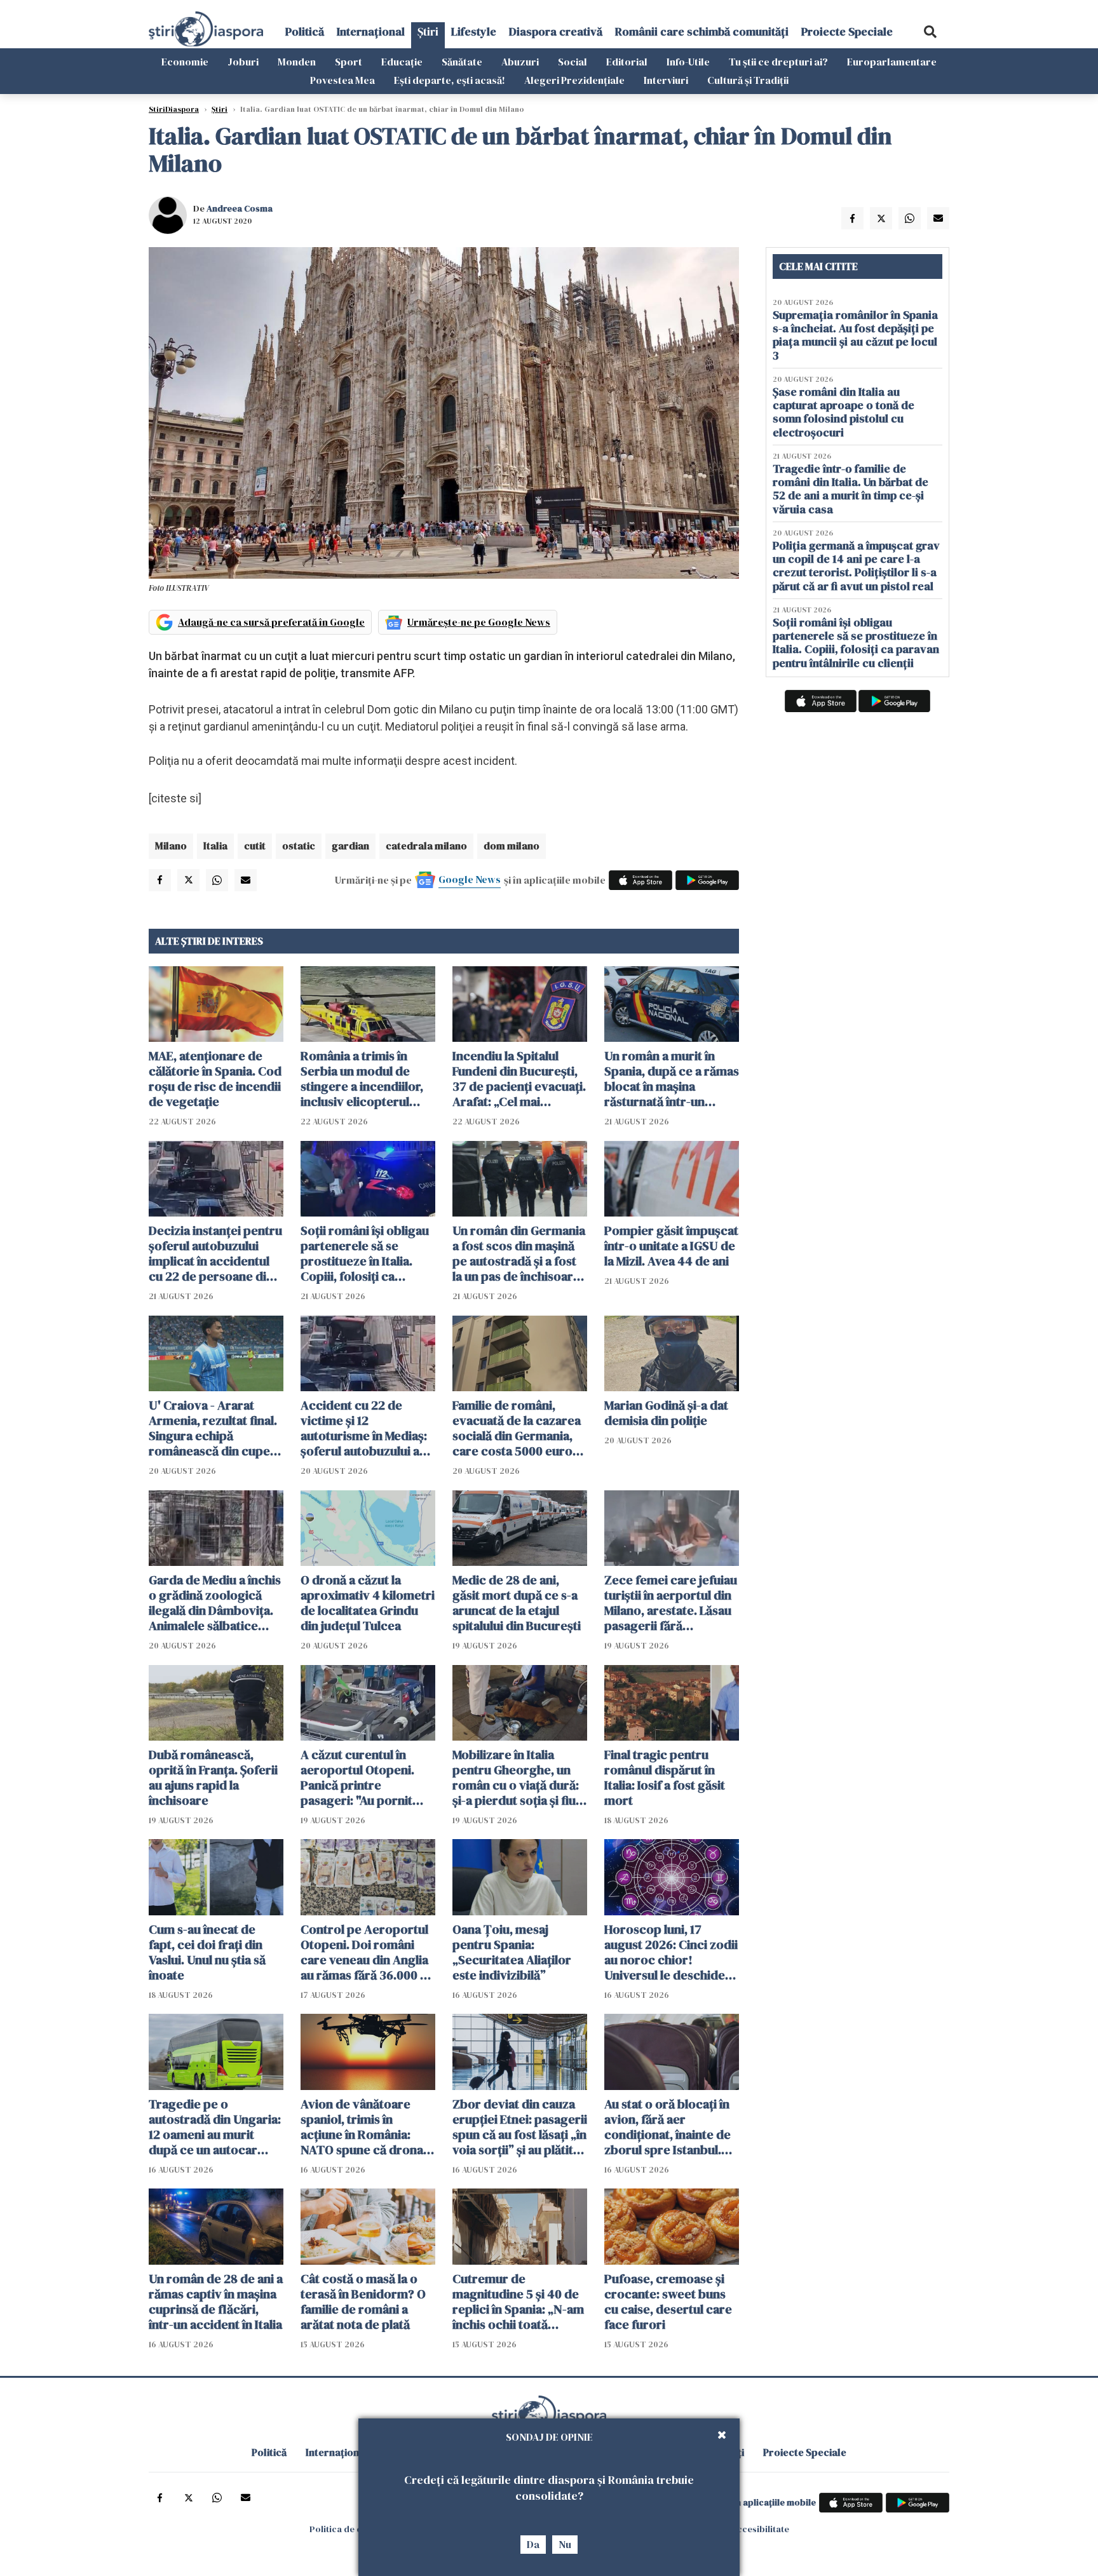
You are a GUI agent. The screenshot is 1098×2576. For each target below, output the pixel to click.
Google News (470, 879)
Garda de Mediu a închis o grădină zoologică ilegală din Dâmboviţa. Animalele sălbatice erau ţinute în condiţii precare (215, 1603)
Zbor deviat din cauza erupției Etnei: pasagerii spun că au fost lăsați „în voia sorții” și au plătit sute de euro (520, 2127)
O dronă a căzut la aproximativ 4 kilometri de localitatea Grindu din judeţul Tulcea (368, 1603)
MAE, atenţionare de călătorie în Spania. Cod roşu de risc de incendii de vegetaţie (215, 1079)
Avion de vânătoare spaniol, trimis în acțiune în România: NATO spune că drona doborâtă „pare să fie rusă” (362, 2127)
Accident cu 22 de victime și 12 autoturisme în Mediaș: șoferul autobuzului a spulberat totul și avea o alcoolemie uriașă (368, 1428)
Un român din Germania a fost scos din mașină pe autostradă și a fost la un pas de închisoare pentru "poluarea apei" (519, 1253)
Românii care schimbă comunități (702, 31)
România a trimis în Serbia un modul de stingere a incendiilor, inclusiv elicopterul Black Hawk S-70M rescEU (362, 1079)
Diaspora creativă (556, 31)
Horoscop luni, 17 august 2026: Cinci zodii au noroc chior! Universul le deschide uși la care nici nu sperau (671, 1952)
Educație (402, 62)
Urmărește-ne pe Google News (479, 622)
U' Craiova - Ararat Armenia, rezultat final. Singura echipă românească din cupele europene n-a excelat (214, 1428)
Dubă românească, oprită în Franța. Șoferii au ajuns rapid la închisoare (213, 1777)
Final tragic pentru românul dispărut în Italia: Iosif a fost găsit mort (665, 1777)
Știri (428, 31)
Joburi (243, 62)
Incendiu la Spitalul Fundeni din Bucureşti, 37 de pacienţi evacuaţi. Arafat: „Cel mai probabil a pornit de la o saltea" (519, 1079)
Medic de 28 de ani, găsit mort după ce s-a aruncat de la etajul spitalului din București (517, 1603)
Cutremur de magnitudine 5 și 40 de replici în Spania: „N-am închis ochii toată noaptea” (518, 2302)
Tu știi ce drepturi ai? (778, 62)
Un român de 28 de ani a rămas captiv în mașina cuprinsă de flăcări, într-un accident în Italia (216, 2302)
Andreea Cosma (240, 208)
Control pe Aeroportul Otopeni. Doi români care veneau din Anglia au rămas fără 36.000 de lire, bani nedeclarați (368, 1952)
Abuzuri (520, 62)
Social (573, 62)
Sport (349, 62)
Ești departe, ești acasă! (450, 80)
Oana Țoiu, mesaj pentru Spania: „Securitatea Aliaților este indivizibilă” (512, 1952)
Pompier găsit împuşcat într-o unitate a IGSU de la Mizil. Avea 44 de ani (671, 1246)
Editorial (627, 62)
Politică (305, 31)
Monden (297, 62)
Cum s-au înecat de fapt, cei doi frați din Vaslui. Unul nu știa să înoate (207, 1952)
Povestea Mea (342, 80)
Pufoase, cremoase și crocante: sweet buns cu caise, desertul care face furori (668, 2302)
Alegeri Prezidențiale (574, 80)
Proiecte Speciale (847, 31)
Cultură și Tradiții (748, 80)
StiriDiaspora (174, 109)
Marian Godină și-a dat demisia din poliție (666, 1413)
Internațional (371, 31)
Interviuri (666, 80)
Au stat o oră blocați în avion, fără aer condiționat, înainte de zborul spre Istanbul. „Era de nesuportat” (668, 2127)
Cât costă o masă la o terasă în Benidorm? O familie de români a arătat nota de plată (363, 2302)
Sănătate (462, 62)
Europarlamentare (892, 62)
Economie (185, 62)
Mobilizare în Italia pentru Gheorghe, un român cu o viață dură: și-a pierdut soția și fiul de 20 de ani (516, 1777)
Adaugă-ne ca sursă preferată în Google (271, 622)
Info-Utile (688, 62)
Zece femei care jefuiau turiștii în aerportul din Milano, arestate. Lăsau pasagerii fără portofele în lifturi (671, 1603)
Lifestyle (474, 31)
